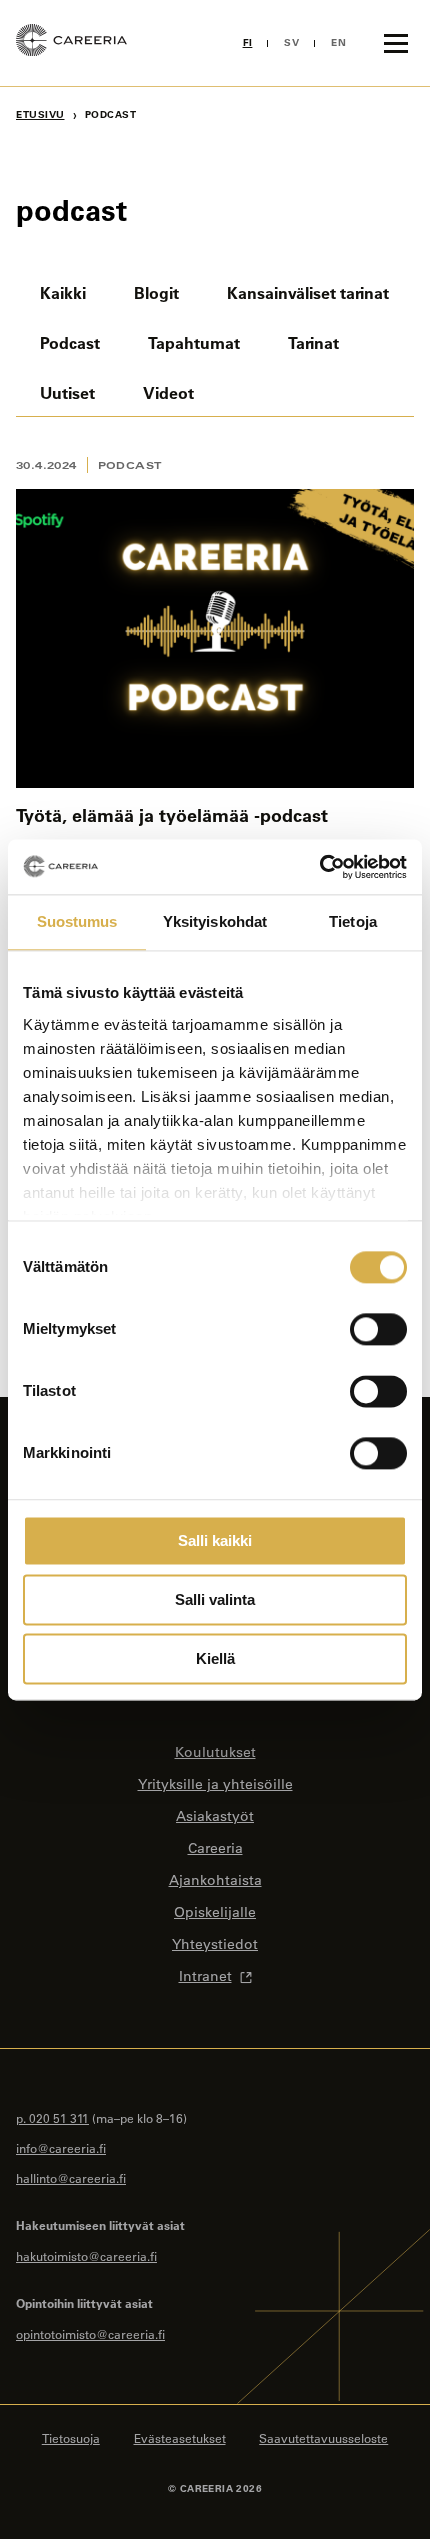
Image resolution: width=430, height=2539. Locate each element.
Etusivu (40, 114)
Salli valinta (215, 1599)
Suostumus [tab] (77, 921)
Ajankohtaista (215, 1880)
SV (291, 42)
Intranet (205, 1976)
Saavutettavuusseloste (323, 2438)
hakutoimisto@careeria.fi (86, 2256)
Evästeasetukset (180, 2438)
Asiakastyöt (215, 1816)
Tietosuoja (71, 2438)
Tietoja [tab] (353, 921)
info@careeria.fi (61, 2148)
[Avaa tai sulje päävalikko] (396, 43)
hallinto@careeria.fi (71, 2178)
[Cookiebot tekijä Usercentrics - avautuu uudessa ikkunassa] (319, 867)
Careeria (215, 1848)
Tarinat (313, 342)
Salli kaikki (215, 1540)
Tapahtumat (194, 342)
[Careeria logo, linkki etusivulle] (71, 43)
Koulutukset (215, 1752)
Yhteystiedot (215, 1944)
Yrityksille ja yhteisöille (215, 1784)
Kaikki (63, 292)
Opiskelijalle (215, 1912)
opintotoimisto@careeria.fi (90, 2334)
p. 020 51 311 (52, 2118)
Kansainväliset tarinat (308, 292)
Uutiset (67, 392)
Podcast (70, 342)
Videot (168, 392)
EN (338, 42)
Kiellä (215, 1658)
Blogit (156, 292)
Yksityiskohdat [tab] (215, 921)
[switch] (378, 1329)
